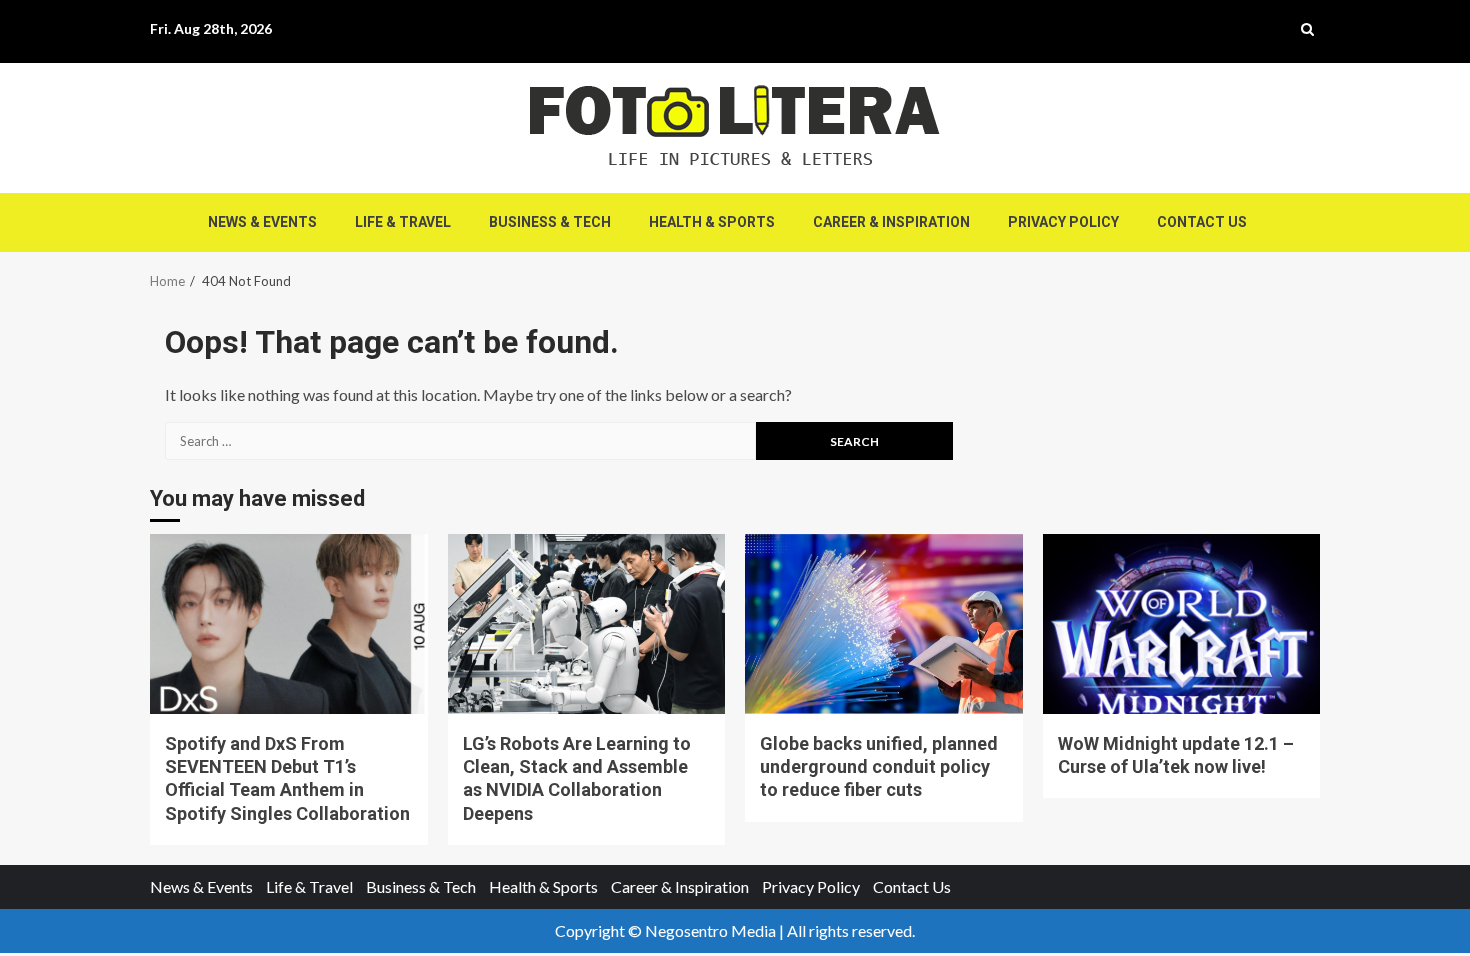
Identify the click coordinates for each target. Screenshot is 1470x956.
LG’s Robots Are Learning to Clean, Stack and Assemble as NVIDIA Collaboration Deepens (587, 624)
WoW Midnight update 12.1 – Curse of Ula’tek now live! (1182, 624)
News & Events (262, 222)
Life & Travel (403, 222)
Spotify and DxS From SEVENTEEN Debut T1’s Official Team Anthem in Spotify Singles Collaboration (289, 624)
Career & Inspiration (891, 222)
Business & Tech (550, 222)
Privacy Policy (1063, 222)
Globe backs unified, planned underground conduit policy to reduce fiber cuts (884, 624)
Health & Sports (712, 222)
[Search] (1307, 29)
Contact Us (1202, 222)
